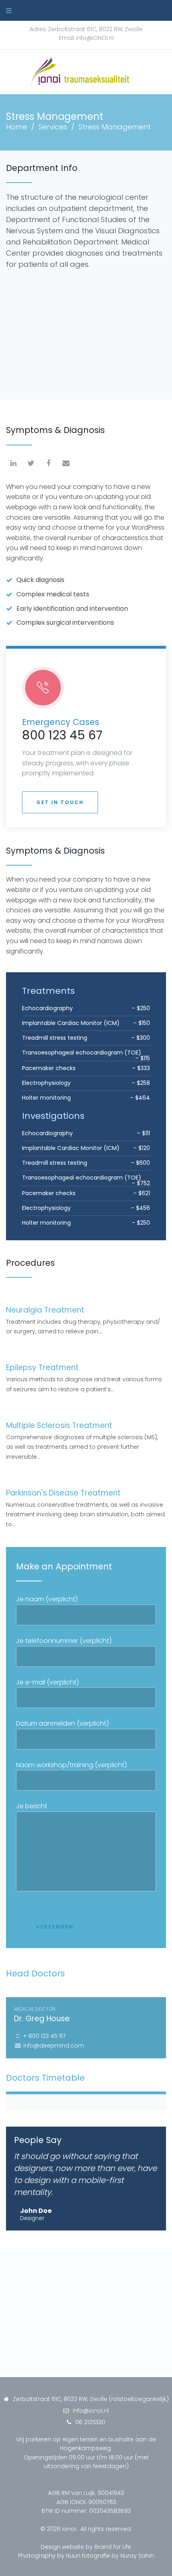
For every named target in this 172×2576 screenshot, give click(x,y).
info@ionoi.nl (91, 2411)
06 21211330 (90, 2422)
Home (17, 127)
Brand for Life (113, 2547)
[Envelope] (66, 463)
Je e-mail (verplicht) (47, 1682)
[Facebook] (48, 463)
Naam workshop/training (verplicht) (71, 1765)
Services (53, 127)
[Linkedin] (13, 463)
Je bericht (32, 1806)
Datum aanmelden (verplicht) (62, 1723)
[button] (60, 802)
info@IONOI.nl (95, 38)
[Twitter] (31, 463)
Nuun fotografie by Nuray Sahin (110, 2556)
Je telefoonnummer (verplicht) (64, 1641)
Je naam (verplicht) (47, 1599)
